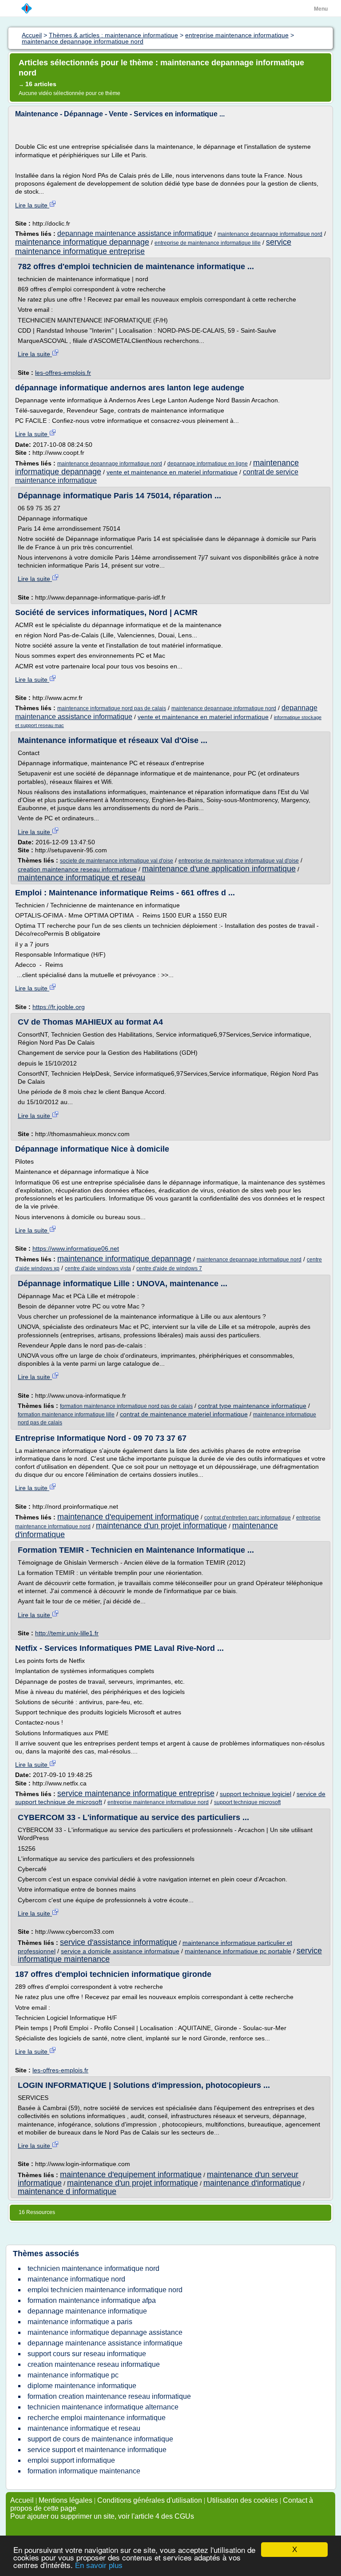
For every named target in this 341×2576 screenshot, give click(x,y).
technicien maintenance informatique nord (93, 2268)
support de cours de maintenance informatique (100, 2439)
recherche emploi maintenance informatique (97, 2418)
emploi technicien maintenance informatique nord (105, 2290)
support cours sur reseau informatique (87, 2354)
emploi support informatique (71, 2460)
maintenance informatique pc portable (238, 1951)
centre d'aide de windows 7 (169, 1268)
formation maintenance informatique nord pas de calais (126, 1406)
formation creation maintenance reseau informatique (109, 2396)
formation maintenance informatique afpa (92, 2300)
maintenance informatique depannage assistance (105, 2332)
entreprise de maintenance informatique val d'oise (239, 861)
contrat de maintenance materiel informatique (184, 1414)
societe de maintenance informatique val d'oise (117, 861)
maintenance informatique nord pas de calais (112, 708)
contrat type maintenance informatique (252, 1406)
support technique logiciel (256, 1794)
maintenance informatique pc (73, 2375)
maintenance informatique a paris (80, 2322)
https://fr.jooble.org (59, 1007)
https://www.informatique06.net (76, 1248)
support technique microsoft (247, 1802)
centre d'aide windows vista (98, 1268)
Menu (321, 9)
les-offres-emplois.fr (63, 373)
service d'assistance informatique (119, 1942)
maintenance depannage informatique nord (270, 234)
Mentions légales (65, 2500)
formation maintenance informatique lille (66, 1415)
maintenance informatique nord (76, 2279)
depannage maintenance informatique (87, 2311)
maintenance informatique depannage (82, 242)
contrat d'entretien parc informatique (248, 1518)
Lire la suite (32, 205)
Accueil (22, 2500)
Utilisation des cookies (242, 2500)
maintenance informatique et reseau (81, 878)
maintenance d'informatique (252, 2183)
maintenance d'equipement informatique (128, 1517)
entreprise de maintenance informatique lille (208, 243)
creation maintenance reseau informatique (77, 869)
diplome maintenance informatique (82, 2386)
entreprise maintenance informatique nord (158, 1802)
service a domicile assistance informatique (120, 1951)
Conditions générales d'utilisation (150, 2500)
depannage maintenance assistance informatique (135, 233)
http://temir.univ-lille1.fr (67, 1633)
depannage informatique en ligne (208, 464)
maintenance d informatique (67, 2191)
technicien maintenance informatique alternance (103, 2407)
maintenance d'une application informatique (219, 869)
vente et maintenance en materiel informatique (172, 472)
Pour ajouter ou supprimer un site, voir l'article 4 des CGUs (102, 2516)
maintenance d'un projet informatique (161, 1526)
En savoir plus (99, 2566)
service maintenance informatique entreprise (136, 1793)
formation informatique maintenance (84, 2471)
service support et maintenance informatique (97, 2450)
